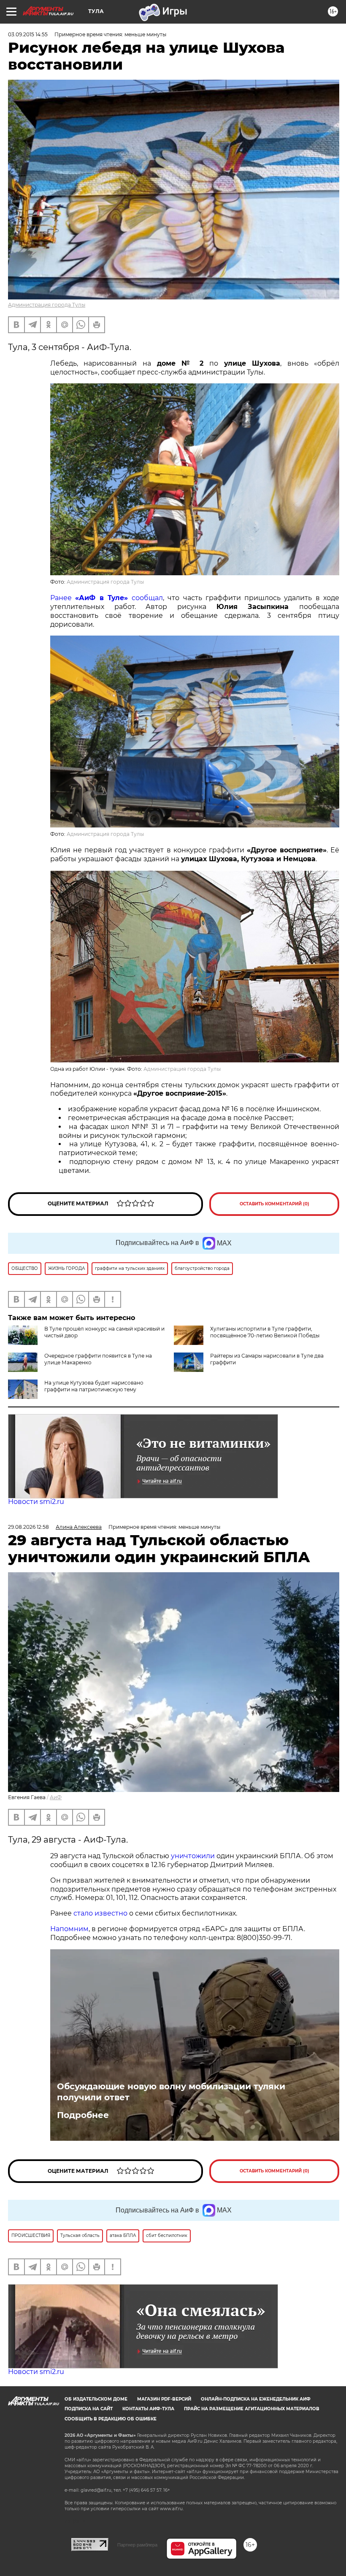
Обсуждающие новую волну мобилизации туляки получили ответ (171, 2092)
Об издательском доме (96, 2399)
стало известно (100, 1913)
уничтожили (193, 1856)
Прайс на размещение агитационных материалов (252, 2409)
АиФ (56, 1797)
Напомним (69, 1929)
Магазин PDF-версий (164, 2399)
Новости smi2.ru (36, 1502)
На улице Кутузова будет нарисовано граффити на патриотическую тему (94, 1386)
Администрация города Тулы (47, 305)
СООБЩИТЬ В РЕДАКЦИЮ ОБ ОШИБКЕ (111, 2419)
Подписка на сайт (89, 2409)
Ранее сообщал (107, 598)
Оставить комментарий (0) (274, 1204)
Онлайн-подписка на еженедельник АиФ (256, 2399)
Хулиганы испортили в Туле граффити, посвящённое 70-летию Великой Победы (265, 1332)
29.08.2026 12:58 (28, 1527)
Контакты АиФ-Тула (148, 2409)
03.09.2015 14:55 (28, 34)
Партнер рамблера (137, 2545)
